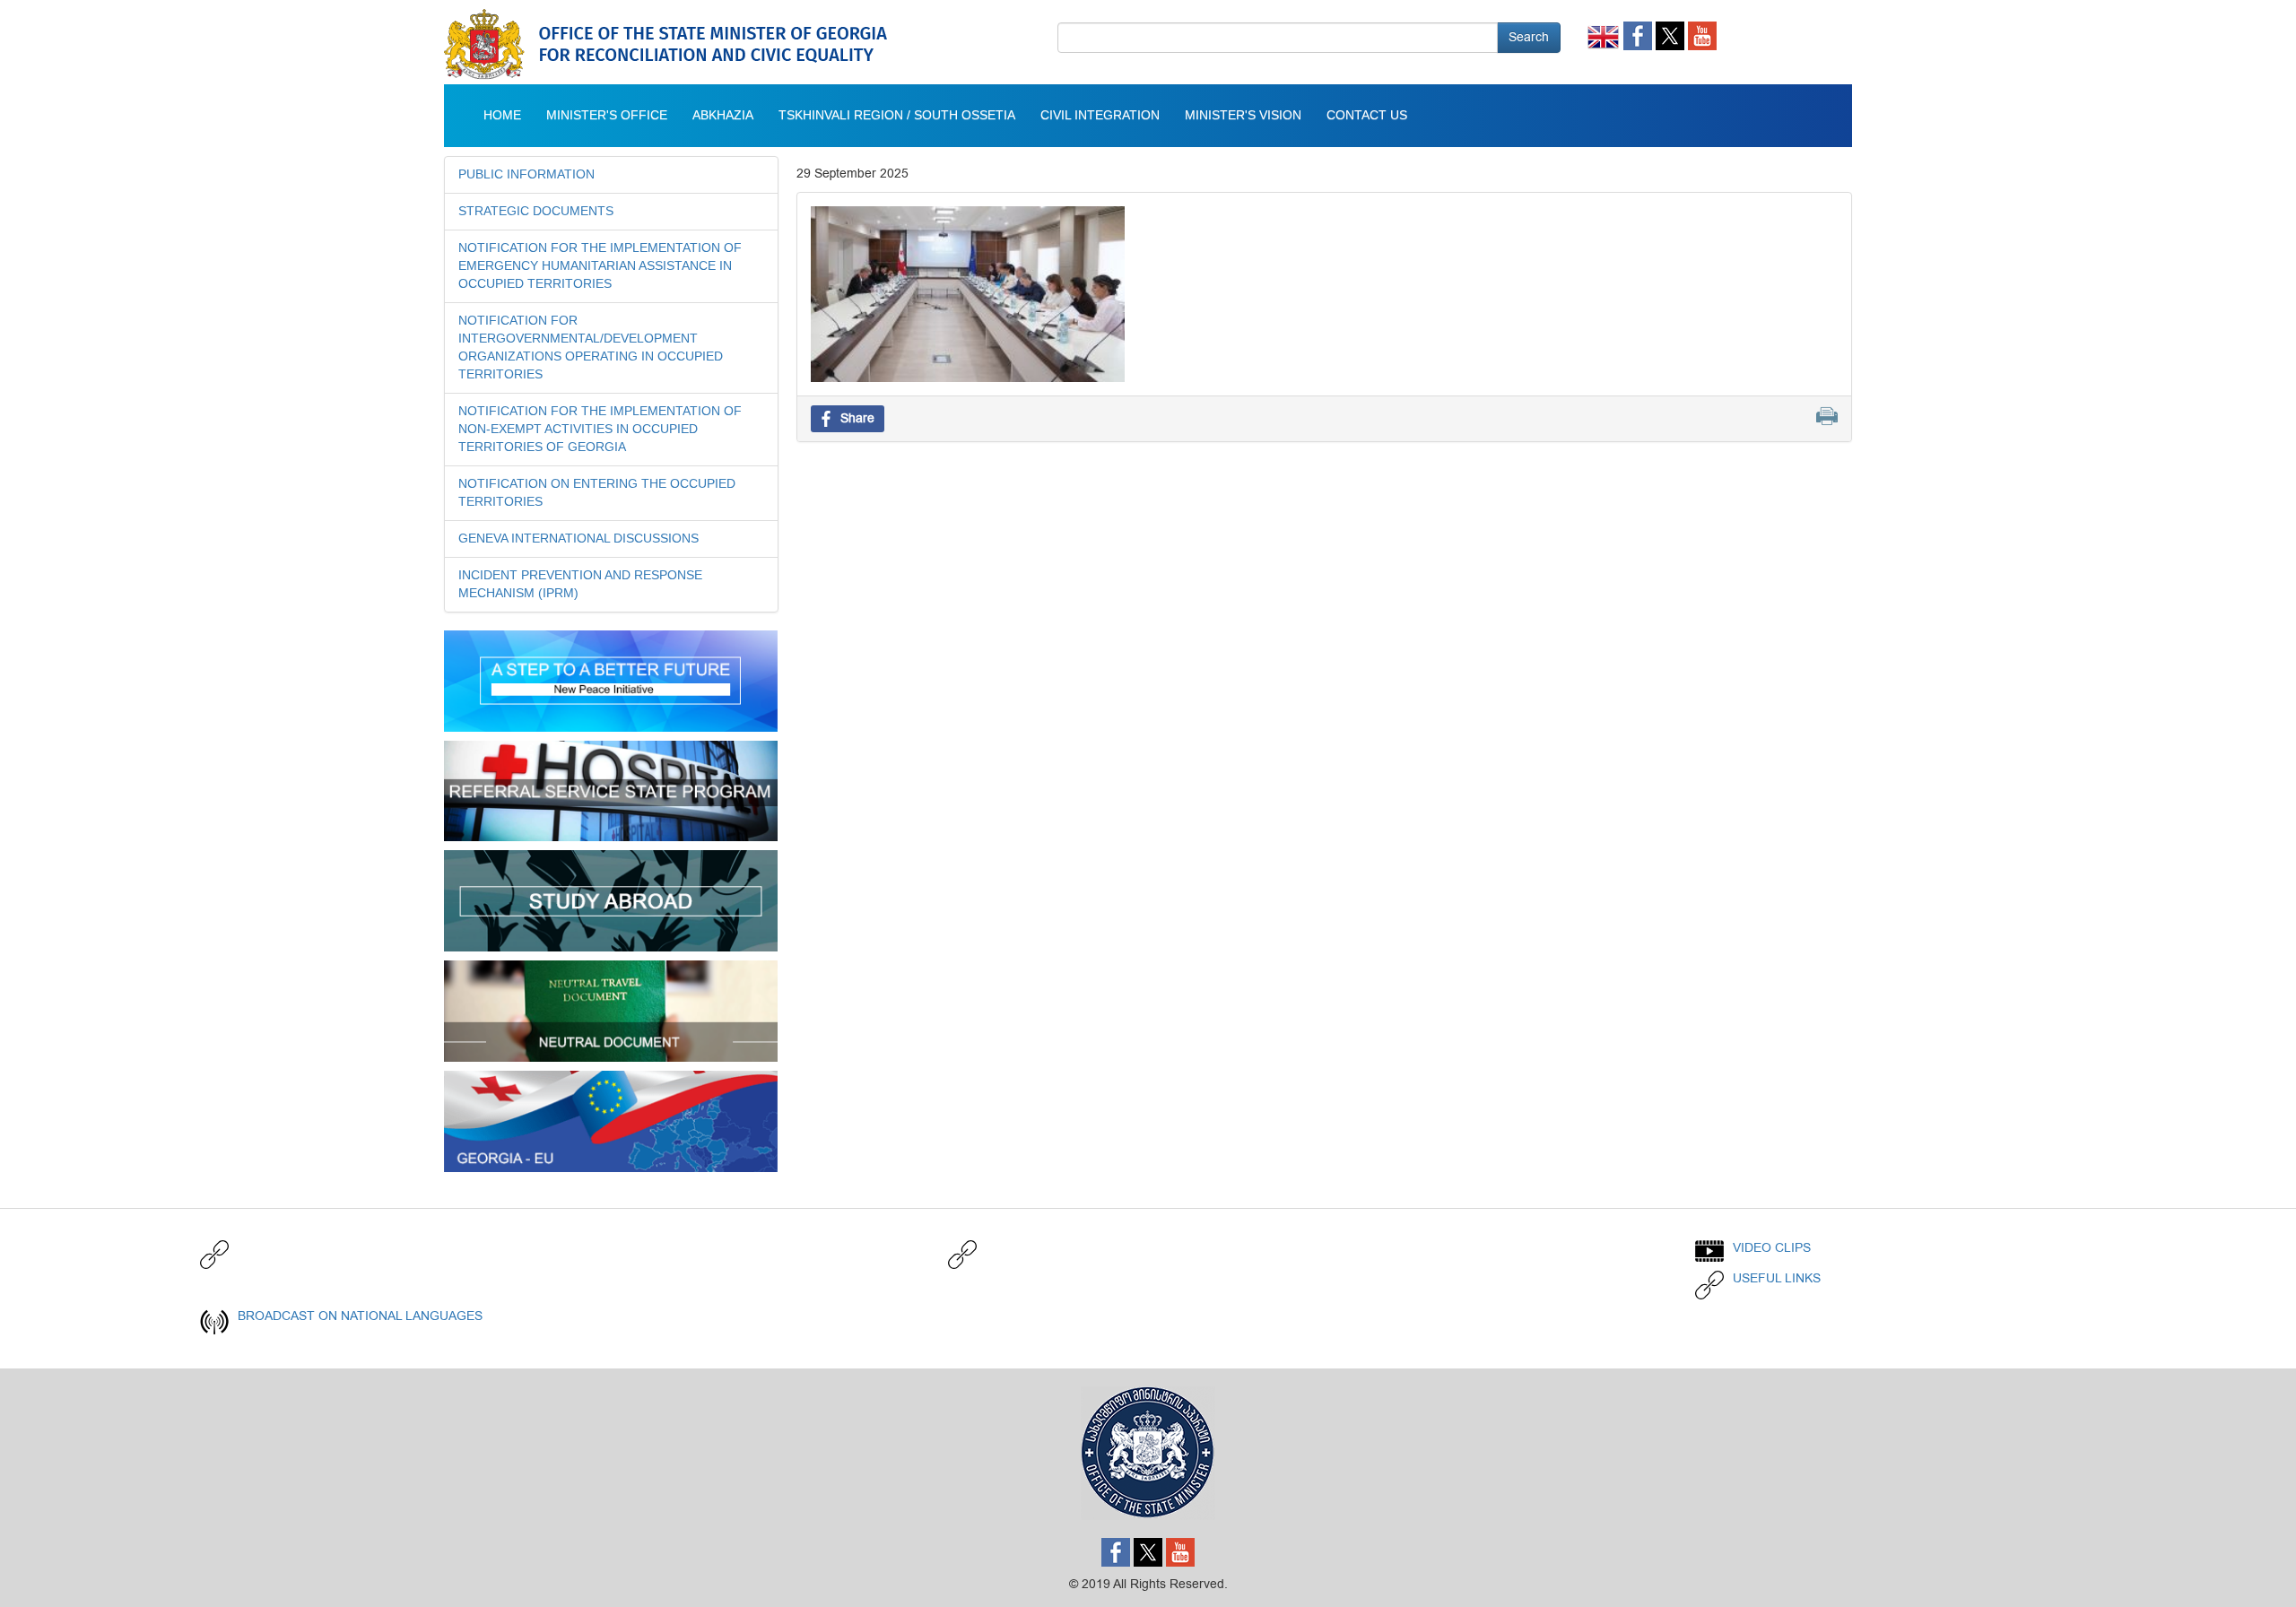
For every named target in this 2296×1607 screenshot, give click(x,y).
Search (1529, 37)
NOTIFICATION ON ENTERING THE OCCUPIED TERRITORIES (597, 493)
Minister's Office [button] (607, 116)
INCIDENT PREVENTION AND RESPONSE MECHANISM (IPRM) (580, 585)
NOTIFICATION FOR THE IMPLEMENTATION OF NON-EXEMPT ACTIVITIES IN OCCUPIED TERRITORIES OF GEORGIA (600, 430)
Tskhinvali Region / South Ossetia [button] (897, 116)
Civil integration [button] (1100, 116)
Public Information (526, 175)
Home (502, 116)
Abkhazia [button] (723, 116)
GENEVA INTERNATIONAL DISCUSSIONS (578, 539)
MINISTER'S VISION (1243, 116)
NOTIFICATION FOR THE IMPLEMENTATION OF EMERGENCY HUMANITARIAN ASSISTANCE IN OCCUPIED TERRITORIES (600, 266)
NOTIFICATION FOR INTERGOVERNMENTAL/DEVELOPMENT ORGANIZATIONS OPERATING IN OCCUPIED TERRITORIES (591, 348)
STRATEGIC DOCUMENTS (536, 212)
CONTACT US (1367, 116)
